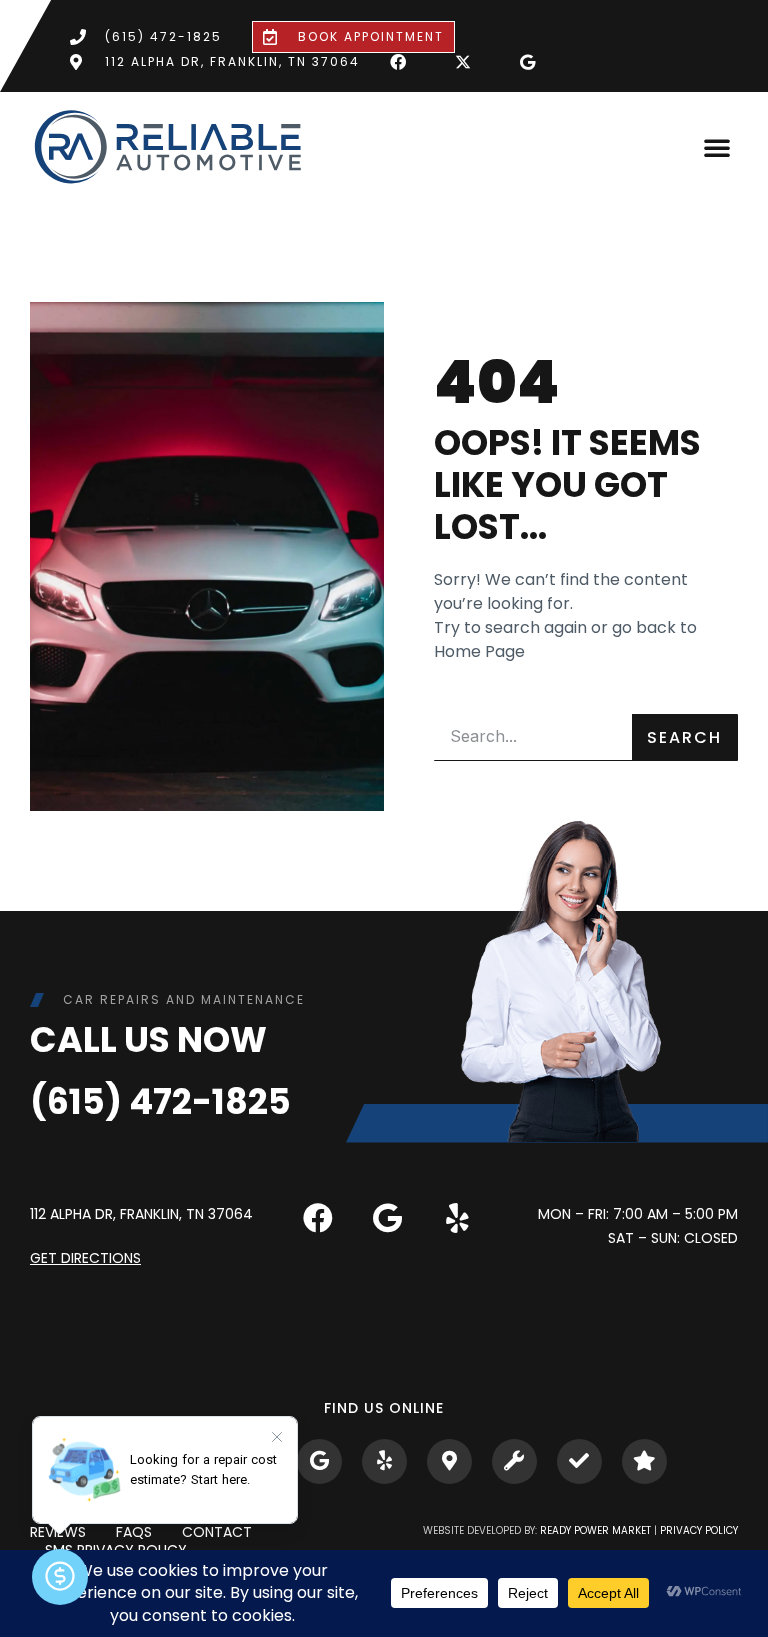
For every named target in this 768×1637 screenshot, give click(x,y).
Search (684, 737)
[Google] (388, 1218)
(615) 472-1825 (160, 1101)
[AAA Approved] (579, 1461)
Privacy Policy (699, 1530)
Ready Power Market (595, 1530)
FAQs (134, 1533)
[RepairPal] (514, 1461)
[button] (717, 147)
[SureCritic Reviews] (644, 1461)
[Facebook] (318, 1218)
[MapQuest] (449, 1461)
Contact (217, 1533)
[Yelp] (458, 1218)
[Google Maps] (319, 1461)
